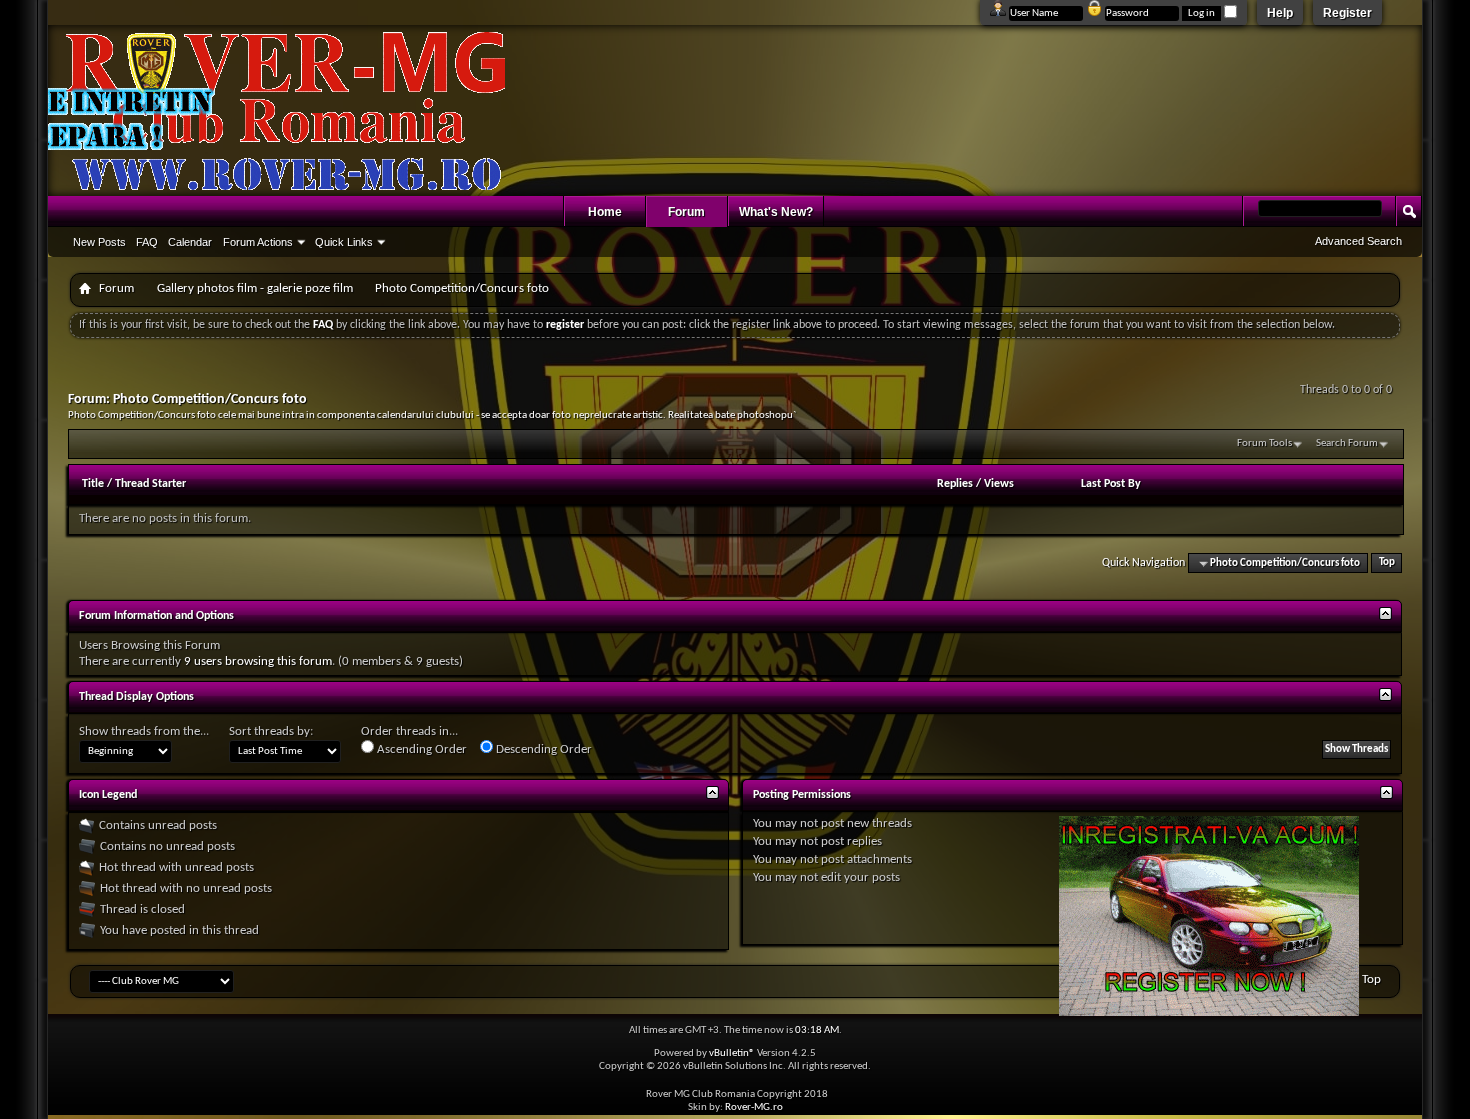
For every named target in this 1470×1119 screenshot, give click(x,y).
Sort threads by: (271, 731)
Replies (955, 484)
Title (93, 484)
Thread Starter (150, 484)
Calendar (190, 242)
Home (605, 212)
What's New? (776, 212)
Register (1347, 13)
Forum (686, 212)
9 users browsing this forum (258, 661)
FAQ (147, 242)
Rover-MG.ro (754, 1107)
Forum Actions (258, 242)
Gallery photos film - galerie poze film (255, 288)
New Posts (99, 242)
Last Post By (1111, 484)
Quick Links (344, 242)
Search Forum (1347, 443)
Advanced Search (1358, 241)
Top (1387, 563)
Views (999, 484)
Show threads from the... (144, 731)
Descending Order (542, 749)
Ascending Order (420, 749)
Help (1280, 13)
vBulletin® (732, 1053)
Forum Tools (1264, 443)
